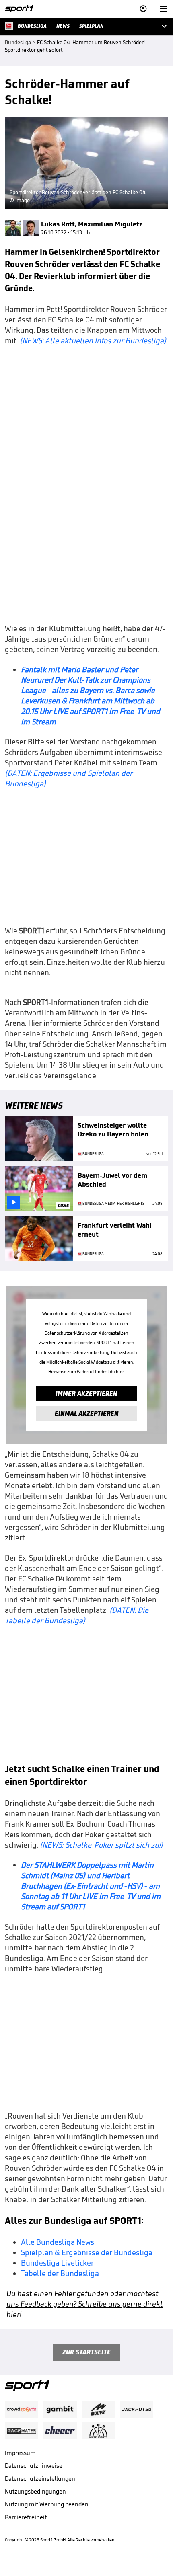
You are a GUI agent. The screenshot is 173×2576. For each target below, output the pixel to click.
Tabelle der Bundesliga (60, 2273)
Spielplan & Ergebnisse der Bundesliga (87, 2252)
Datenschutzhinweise (34, 2466)
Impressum (20, 2453)
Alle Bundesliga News (58, 2242)
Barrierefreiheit (26, 2517)
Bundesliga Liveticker (57, 2263)
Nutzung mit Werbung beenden (47, 2504)
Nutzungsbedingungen (35, 2491)
